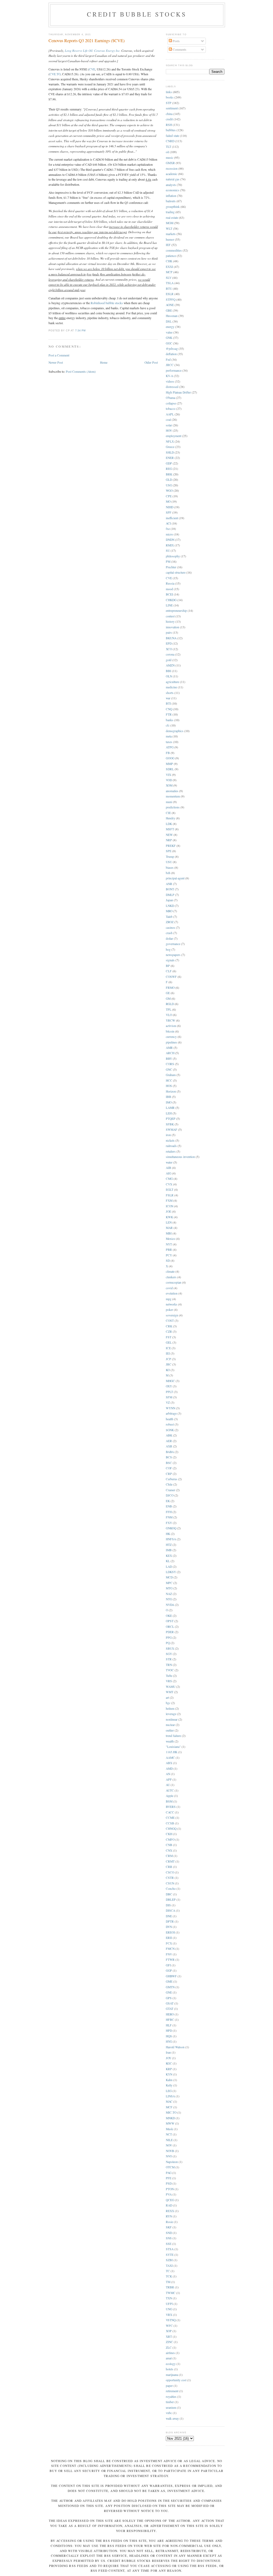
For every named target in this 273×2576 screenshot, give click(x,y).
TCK (169, 2276)
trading (170, 212)
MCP (169, 272)
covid (169, 1288)
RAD (169, 2205)
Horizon (171, 1091)
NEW (169, 835)
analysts (171, 185)
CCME (170, 1818)
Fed (168, 360)
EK (168, 1501)
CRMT (170, 1861)
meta (169, 736)
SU (168, 551)
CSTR (170, 1878)
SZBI (169, 2260)
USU (169, 862)
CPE (169, 496)
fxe (168, 529)
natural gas (173, 179)
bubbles (171, 130)
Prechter (171, 567)
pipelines (171, 1042)
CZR (169, 1331)
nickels (170, 1140)
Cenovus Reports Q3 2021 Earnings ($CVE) (87, 41)
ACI (168, 523)
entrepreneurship (176, 611)
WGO (169, 491)
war (168, 698)
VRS (169, 1681)
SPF (169, 512)
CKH (169, 1834)
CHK (169, 261)
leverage (171, 1714)
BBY (169, 1059)
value (169, 332)
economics (172, 190)
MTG (169, 1588)
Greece (170, 447)
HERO (170, 2014)
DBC (169, 1894)
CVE (92, 69)
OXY (169, 1386)
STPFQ (171, 299)
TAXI (169, 2266)
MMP (169, 764)
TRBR (170, 2287)
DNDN (170, 540)
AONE (170, 305)
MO (168, 501)
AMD (169, 1769)
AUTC (170, 1790)
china (169, 114)
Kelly (169, 2085)
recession (172, 168)
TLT (168, 147)
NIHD (170, 507)
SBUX (170, 1648)
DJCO (170, 1495)
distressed (172, 387)
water (169, 1162)
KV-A (169, 376)
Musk (169, 2129)
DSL (169, 321)
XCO (169, 649)
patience (171, 256)
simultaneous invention (180, 1157)
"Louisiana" (173, 1747)
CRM (169, 1856)
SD (168, 1261)
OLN (169, 676)
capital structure (176, 572)
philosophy (173, 556)
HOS (169, 1086)
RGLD (170, 1004)
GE (168, 993)
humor (170, 239)
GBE (169, 310)
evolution (172, 1293)
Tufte (169, 1676)
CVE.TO (55, 74)
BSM (169, 1801)
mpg (169, 1299)
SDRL (170, 769)
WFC (169, 2326)
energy (170, 327)
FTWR (170, 1960)
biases (170, 868)
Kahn (169, 2080)
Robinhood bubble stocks (107, 303)
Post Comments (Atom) (81, 372)
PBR (169, 1250)
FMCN (170, 1949)
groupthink (173, 207)
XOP (169, 2331)
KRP (169, 2069)
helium (170, 1708)
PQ (168, 1643)
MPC (169, 1583)
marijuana (172, 2375)
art (167, 1698)
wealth (170, 1741)
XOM (169, 785)
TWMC (171, 2293)
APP (169, 1779)
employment (174, 436)
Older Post (151, 362)
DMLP (170, 895)
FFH (169, 1512)
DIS (168, 1905)
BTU (169, 289)
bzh (168, 873)
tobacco (171, 409)
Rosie (169, 2222)
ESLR (170, 294)
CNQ (169, 709)
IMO (169, 1102)
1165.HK (172, 1752)
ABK (169, 1435)
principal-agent (175, 878)
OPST (170, 1621)
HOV (169, 430)
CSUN (170, 1883)
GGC (169, 343)
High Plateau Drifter (178, 392)
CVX (169, 1184)
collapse (171, 403)
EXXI (169, 267)
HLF (169, 2025)
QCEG (170, 2200)
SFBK (170, 1124)
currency (171, 1037)
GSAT (170, 2003)
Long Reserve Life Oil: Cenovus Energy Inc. (93, 50)
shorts (170, 693)
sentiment (172, 108)
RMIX (170, 545)
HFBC (170, 2020)
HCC (169, 1080)
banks (170, 720)
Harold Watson (175, 2047)
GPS (169, 1998)
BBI (168, 671)
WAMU (171, 1687)
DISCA (170, 1910)
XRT (169, 2337)
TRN (169, 1665)
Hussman (172, 316)
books (170, 97)
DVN (169, 1927)
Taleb (169, 917)
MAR (169, 1228)
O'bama (170, 398)
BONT (170, 889)
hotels (170, 2369)
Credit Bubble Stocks (137, 14)
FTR (169, 714)
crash (169, 933)
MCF (169, 2107)
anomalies (172, 791)
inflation (171, 196)
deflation (171, 354)
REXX (170, 2211)
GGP (169, 1970)
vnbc (169, 2413)
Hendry (170, 818)
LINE (169, 605)
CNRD (170, 141)
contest (170, 616)
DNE (169, 1916)
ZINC (169, 2342)
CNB (169, 1845)
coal (168, 420)
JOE (168, 1211)
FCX (169, 1943)
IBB (168, 1097)
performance (174, 370)
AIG (168, 1173)
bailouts (171, 201)
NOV (169, 2145)
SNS (169, 2238)
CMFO (170, 1839)
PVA (169, 2194)
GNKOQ (171, 1528)
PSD (169, 2183)
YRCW (170, 1020)
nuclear (170, 1725)
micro (169, 534)
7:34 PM (81, 331)
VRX (169, 2315)
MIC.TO (171, 2112)
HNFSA (171, 1539)
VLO (169, 1015)
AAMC (170, 1758)
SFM (169, 1397)
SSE (169, 2244)
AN (168, 1774)
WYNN (170, 1408)
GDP (169, 463)
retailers (171, 1151)
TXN (169, 2298)
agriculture (172, 682)
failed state (172, 136)
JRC (169, 1364)
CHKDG (171, 600)
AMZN (170, 665)
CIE (168, 813)
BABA (170, 1452)
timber (170, 2402)
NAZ (169, 1594)
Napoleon (172, 2162)
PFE (169, 2178)
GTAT (170, 2009)
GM (168, 999)
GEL (169, 1342)
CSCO (170, 1872)
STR (169, 1659)
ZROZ (170, 922)
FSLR (170, 1195)
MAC (169, 2101)
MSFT (170, 829)
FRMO (170, 988)
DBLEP (171, 1900)
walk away (172, 2418)
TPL (169, 1009)
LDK (169, 824)
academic (172, 174)
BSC (169, 1463)
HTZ (169, 1545)
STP (169, 103)
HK (168, 1534)
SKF (169, 2227)
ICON (170, 1206)
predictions (173, 807)
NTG (169, 1599)
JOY (168, 2058)
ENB (169, 1506)
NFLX (170, 441)
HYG (169, 2041)
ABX (169, 1763)
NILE (169, 2140)
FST (169, 1337)
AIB (168, 1168)
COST (170, 1321)
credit (169, 119)
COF (169, 1468)
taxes (169, 742)
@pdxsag (172, 349)
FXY (169, 1523)
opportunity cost (176, 2380)
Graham (171, 1075)
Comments (179, 49)
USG (169, 485)
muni (169, 802)
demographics (175, 731)
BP (168, 966)
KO (168, 1370)
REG (169, 469)
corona (170, 654)
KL (168, 1561)
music (170, 158)
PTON (170, 2189)
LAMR (170, 1108)
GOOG (170, 758)
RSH (169, 125)
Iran (168, 2052)
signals (170, 960)
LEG (169, 2091)
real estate (172, 218)
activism (171, 1026)
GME (169, 1981)
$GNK (170, 1430)
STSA (170, 2249)
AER (169, 1441)
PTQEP (171, 1119)
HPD (169, 2031)
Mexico (170, 1239)
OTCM (170, 2167)
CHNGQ (171, 1829)
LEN (169, 1222)
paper (169, 2386)
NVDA (170, 1605)
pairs (169, 632)
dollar (169, 938)
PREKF (171, 846)
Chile (169, 1484)
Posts (176, 41)
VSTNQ (171, 2320)
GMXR (170, 163)
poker (169, 1310)
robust (170, 1424)
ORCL (170, 1627)
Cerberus (172, 1479)
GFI (168, 1965)
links (169, 92)
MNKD (170, 2118)
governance (173, 944)
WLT (169, 229)
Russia (170, 583)
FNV (169, 1954)
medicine (171, 687)
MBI (169, 1233)
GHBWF (171, 1976)
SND (169, 2233)
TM (168, 2282)
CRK (169, 1326)
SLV (169, 278)
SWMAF (172, 1130)
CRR (169, 1867)
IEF (168, 245)
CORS (170, 1064)
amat (169, 2358)
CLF (169, 971)
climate (170, 1271)
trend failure (173, 1736)
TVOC (170, 1670)
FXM (169, 1200)
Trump (170, 857)
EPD (169, 643)
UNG (169, 2309)
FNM (169, 1517)
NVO (169, 2156)
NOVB (170, 2151)
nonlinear (172, 1719)
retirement (172, 2391)
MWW (170, 2123)
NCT (169, 2134)
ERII (169, 1938)
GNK (169, 338)
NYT (169, 1244)
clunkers (171, 1277)
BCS (169, 1457)
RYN (169, 2216)
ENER (170, 458)
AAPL (170, 414)
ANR (169, 884)
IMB (169, 1550)
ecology (171, 2364)
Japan (169, 900)
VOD (169, 780)
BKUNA (171, 638)
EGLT (170, 1190)
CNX (169, 1850)
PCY (169, 1255)
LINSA (170, 2096)
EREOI (170, 1932)
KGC (169, 2063)
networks (172, 1304)
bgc (168, 1703)
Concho (171, 1889)
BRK (169, 474)
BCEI (169, 594)
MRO (169, 911)
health (170, 1419)
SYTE (170, 2255)
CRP (169, 1474)
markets (171, 234)
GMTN (170, 1987)
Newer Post (56, 362)
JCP (168, 1359)
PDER (170, 1632)
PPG (169, 1638)
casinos (170, 928)
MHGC (170, 1381)
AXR (169, 1446)
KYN (169, 2074)
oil (167, 152)
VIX (168, 775)
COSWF (171, 977)
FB (168, 753)
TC (168, 2271)
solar (169, 425)
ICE (168, 1348)
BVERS (171, 1807)
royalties (171, 2397)
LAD (169, 1567)
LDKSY (171, 1572)
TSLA (170, 283)
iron (168, 1135)
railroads (171, 1146)
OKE (169, 1616)
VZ (168, 1402)
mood (169, 589)
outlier (170, 1730)
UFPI (169, 2304)
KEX (169, 1556)
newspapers (173, 955)
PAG (169, 2173)
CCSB (170, 1823)
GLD (169, 480)
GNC (169, 1069)
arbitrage (171, 1413)
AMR (169, 1048)
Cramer (170, 1490)
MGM (170, 223)
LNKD (170, 906)
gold (169, 660)
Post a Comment (59, 355)
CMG (169, 1179)
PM (168, 561)
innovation (172, 627)
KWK (169, 1217)
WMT (170, 1692)
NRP (169, 840)
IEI (168, 1353)
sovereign (172, 1315)
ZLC (169, 2347)
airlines (170, 2353)
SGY (169, 1654)
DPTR (170, 1921)
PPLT (169, 1392)
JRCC (170, 365)
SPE (169, 851)
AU (168, 1785)
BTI (168, 703)
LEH (169, 1113)
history (170, 622)
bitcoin (170, 1031)
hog (168, 949)
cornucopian (174, 1282)
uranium (171, 2408)
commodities (174, 250)
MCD (169, 1577)
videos (170, 381)
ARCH (170, 1053)
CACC (170, 1812)
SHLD (170, 452)
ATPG (170, 747)
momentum (173, 796)
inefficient (172, 518)
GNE (169, 1992)
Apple (170, 1796)
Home (104, 362)
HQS (169, 2036)
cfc (168, 725)
